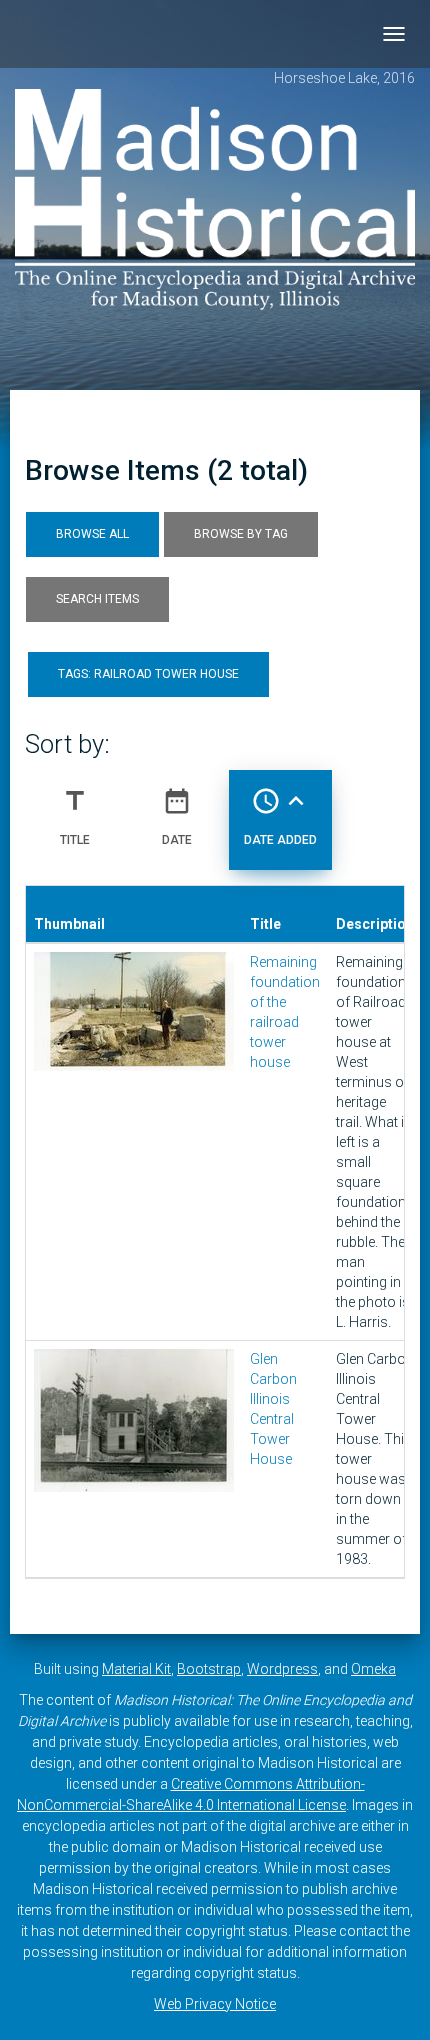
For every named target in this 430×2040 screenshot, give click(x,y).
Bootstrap (209, 1669)
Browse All (92, 534)
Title (75, 816)
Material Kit (136, 1669)
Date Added (280, 816)
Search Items (97, 599)
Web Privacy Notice (215, 2004)
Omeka (373, 1669)
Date (177, 816)
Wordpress (282, 1669)
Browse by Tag (241, 534)
